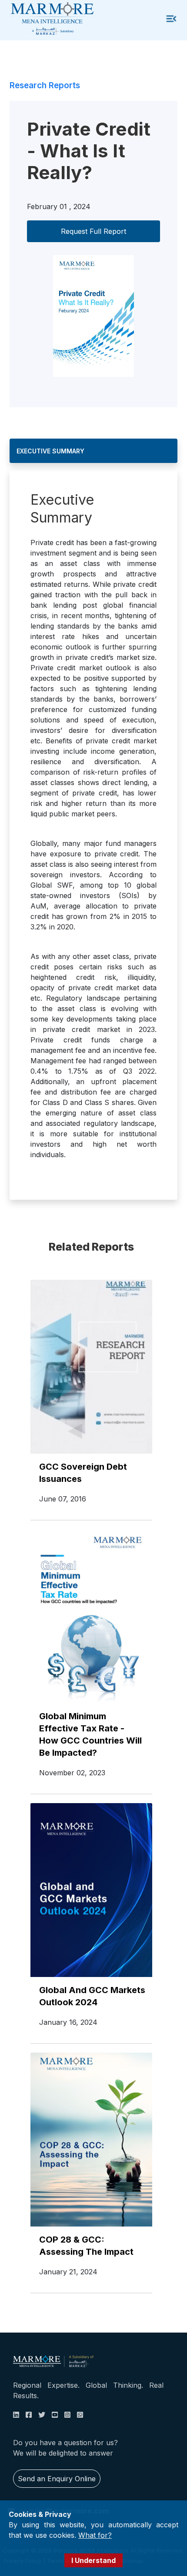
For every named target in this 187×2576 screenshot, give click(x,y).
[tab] (93, 451)
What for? (95, 2535)
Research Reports (45, 85)
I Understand (93, 2560)
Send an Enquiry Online (57, 2479)
